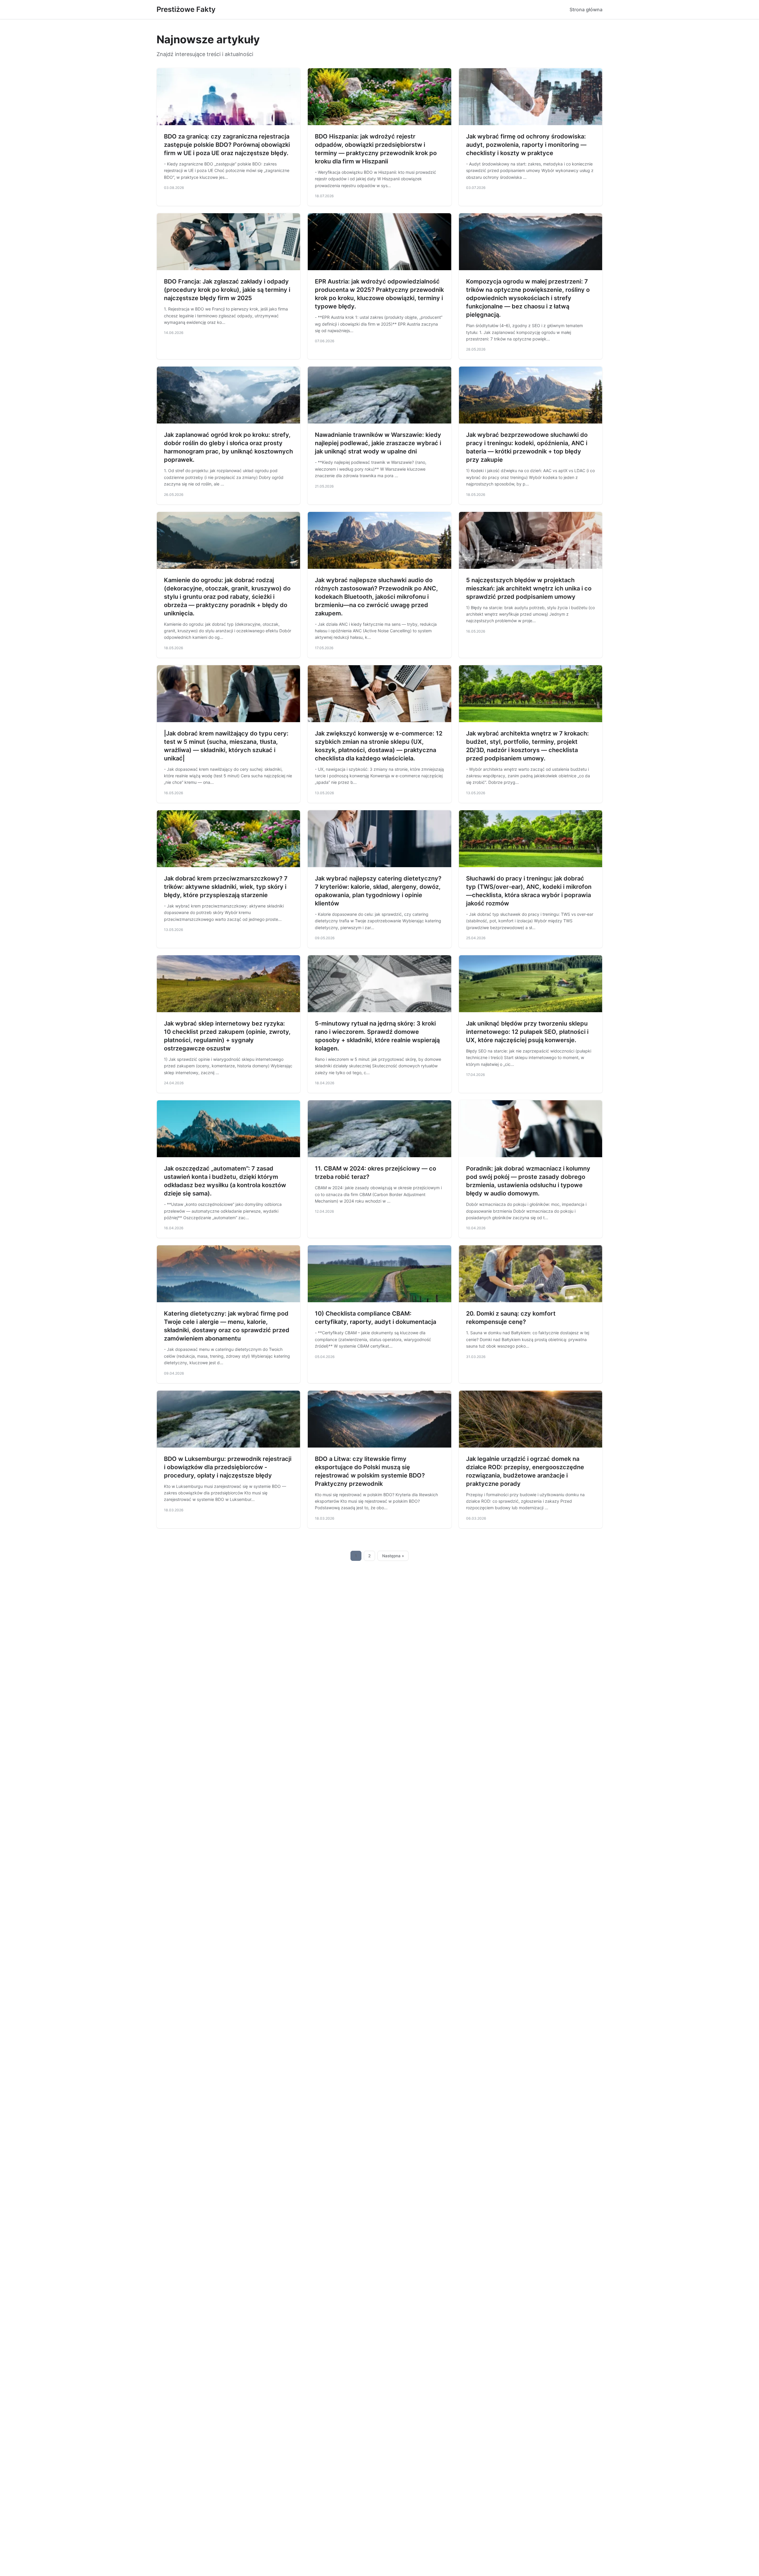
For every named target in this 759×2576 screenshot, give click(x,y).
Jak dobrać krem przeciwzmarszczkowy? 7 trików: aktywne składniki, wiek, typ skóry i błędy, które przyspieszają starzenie (226, 887)
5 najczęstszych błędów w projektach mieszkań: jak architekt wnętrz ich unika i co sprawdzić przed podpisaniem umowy (529, 588)
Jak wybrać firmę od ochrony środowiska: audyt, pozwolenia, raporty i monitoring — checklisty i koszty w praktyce (526, 145)
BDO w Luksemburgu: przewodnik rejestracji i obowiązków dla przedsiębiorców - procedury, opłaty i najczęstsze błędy (228, 1467)
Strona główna (586, 9)
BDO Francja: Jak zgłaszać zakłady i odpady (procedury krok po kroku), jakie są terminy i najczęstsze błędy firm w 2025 (227, 290)
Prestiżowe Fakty (186, 9)
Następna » (393, 1556)
